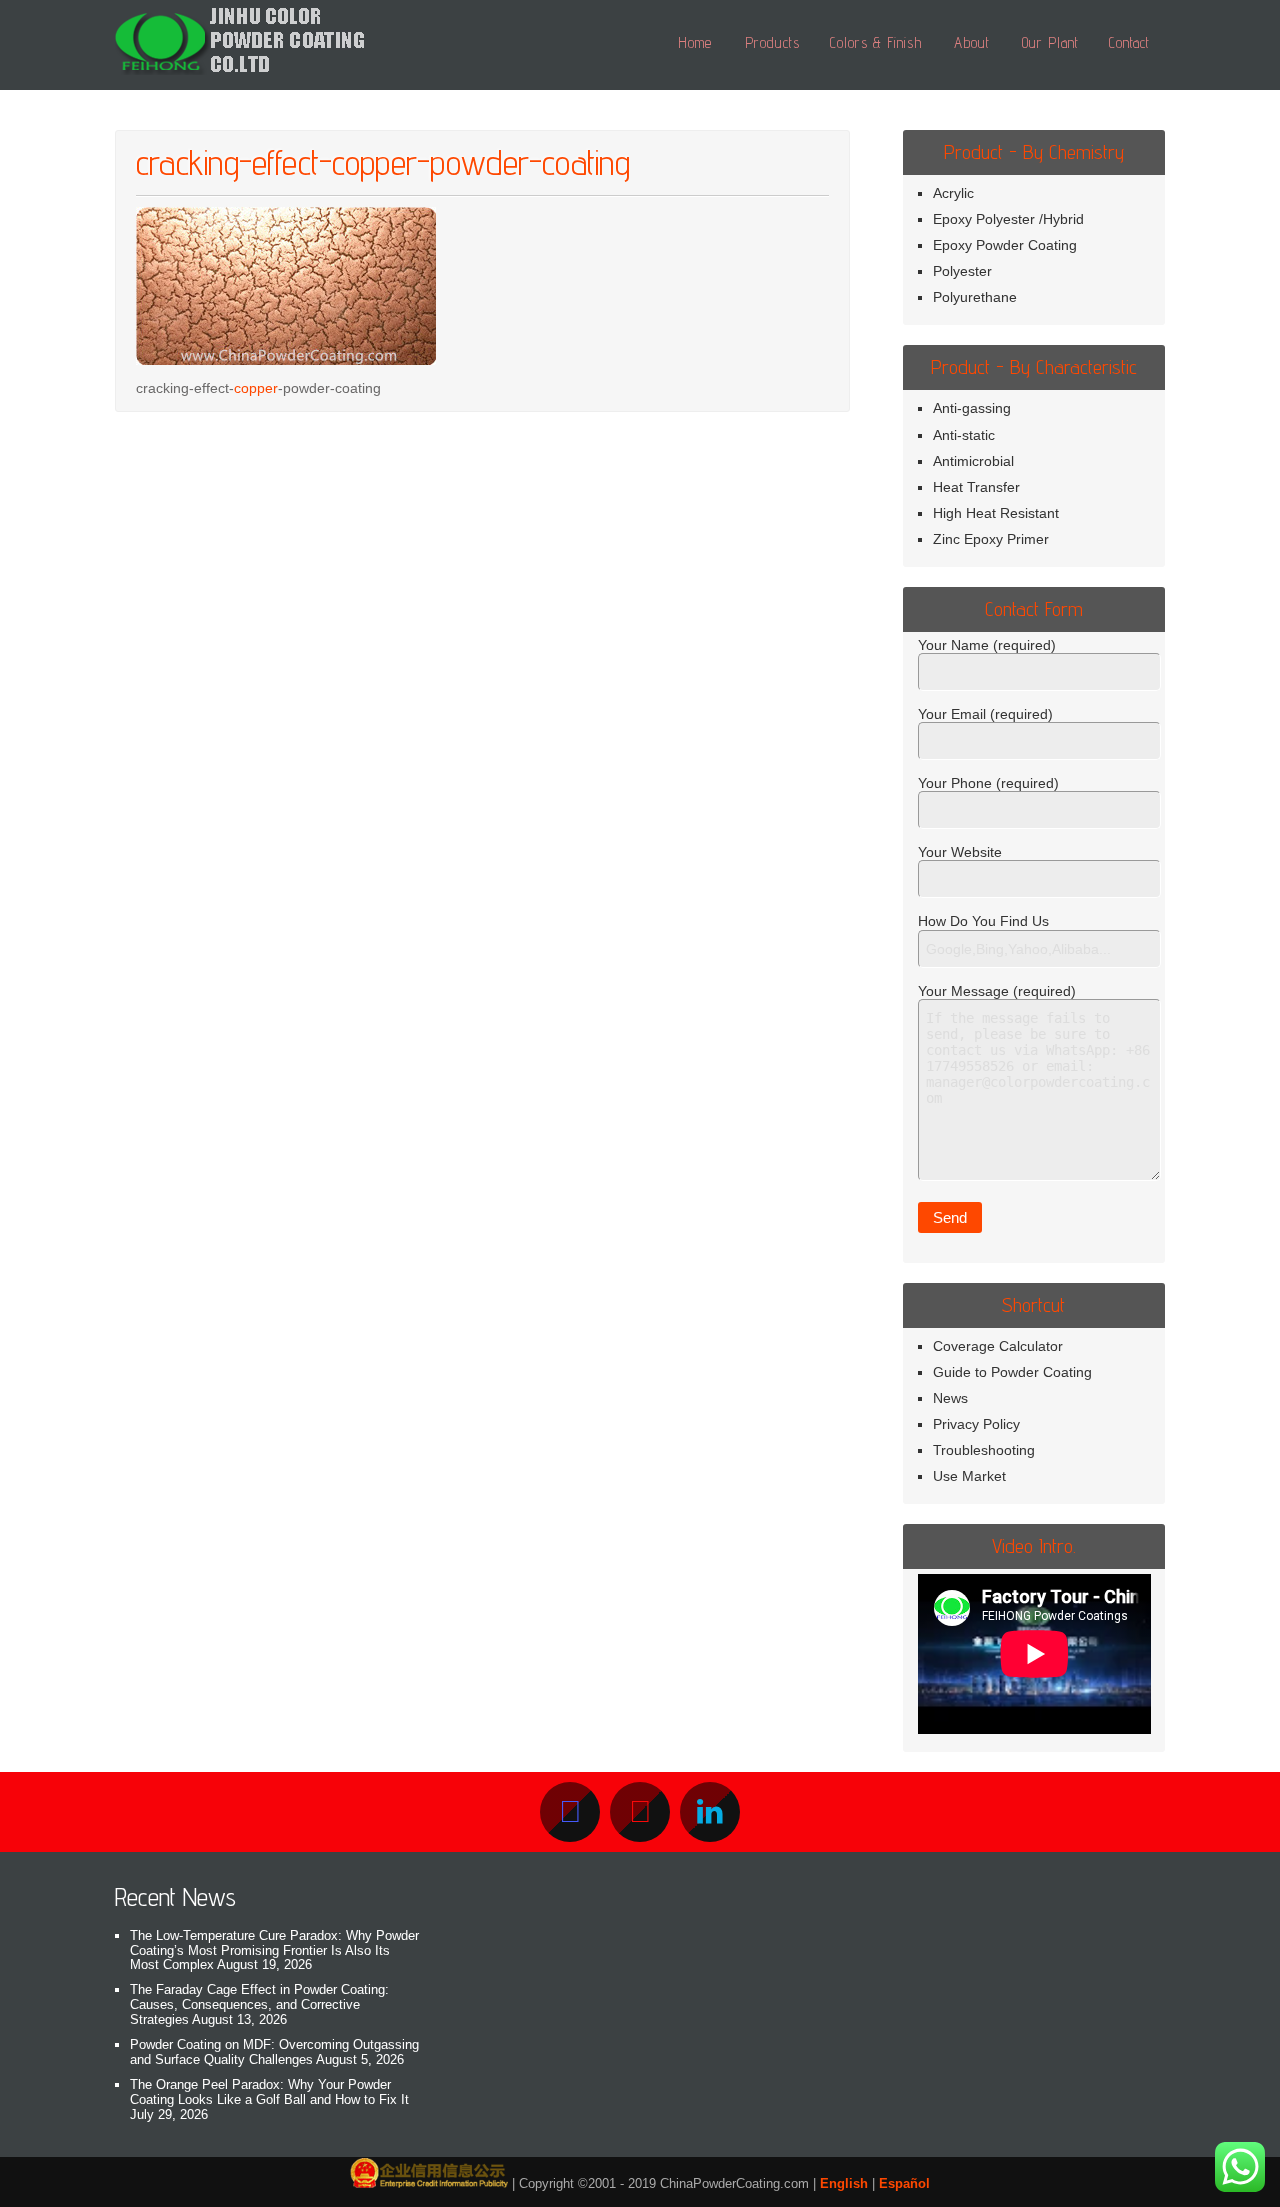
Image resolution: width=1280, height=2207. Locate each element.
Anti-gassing (972, 408)
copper (256, 388)
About (972, 42)
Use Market (969, 1476)
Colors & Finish (876, 42)
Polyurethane (975, 297)
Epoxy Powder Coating (1005, 245)
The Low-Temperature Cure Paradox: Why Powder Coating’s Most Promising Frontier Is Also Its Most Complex (274, 1950)
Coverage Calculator (998, 1346)
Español (904, 2183)
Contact (1129, 42)
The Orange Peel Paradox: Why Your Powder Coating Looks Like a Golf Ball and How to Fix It (269, 2092)
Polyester (962, 271)
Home (695, 42)
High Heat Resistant (996, 513)
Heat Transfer (976, 487)
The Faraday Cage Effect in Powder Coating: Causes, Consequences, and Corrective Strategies (259, 2004)
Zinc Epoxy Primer (991, 539)
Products (772, 42)
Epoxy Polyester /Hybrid (1008, 219)
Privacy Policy (976, 1424)
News (950, 1398)
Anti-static (964, 435)
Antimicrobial (973, 461)
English (844, 2183)
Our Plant (1050, 42)
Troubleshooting (984, 1450)
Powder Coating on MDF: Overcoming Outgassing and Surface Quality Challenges (274, 2052)
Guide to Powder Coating (1012, 1372)
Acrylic (953, 193)
